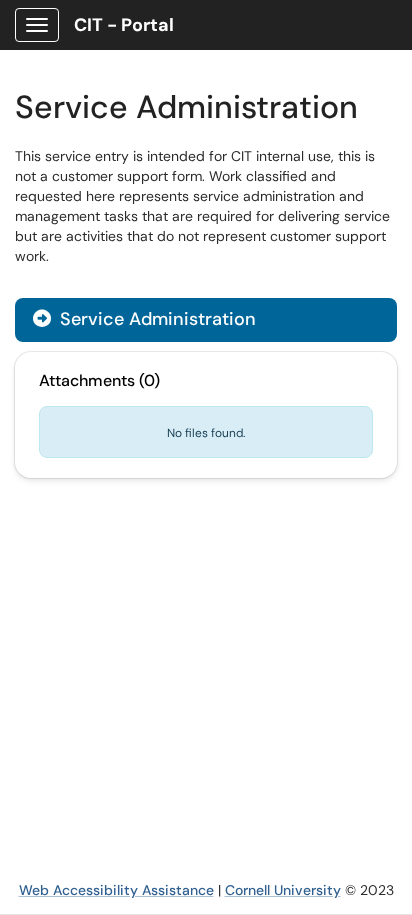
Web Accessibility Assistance (116, 890)
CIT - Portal (124, 25)
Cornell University (283, 890)
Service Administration (144, 319)
